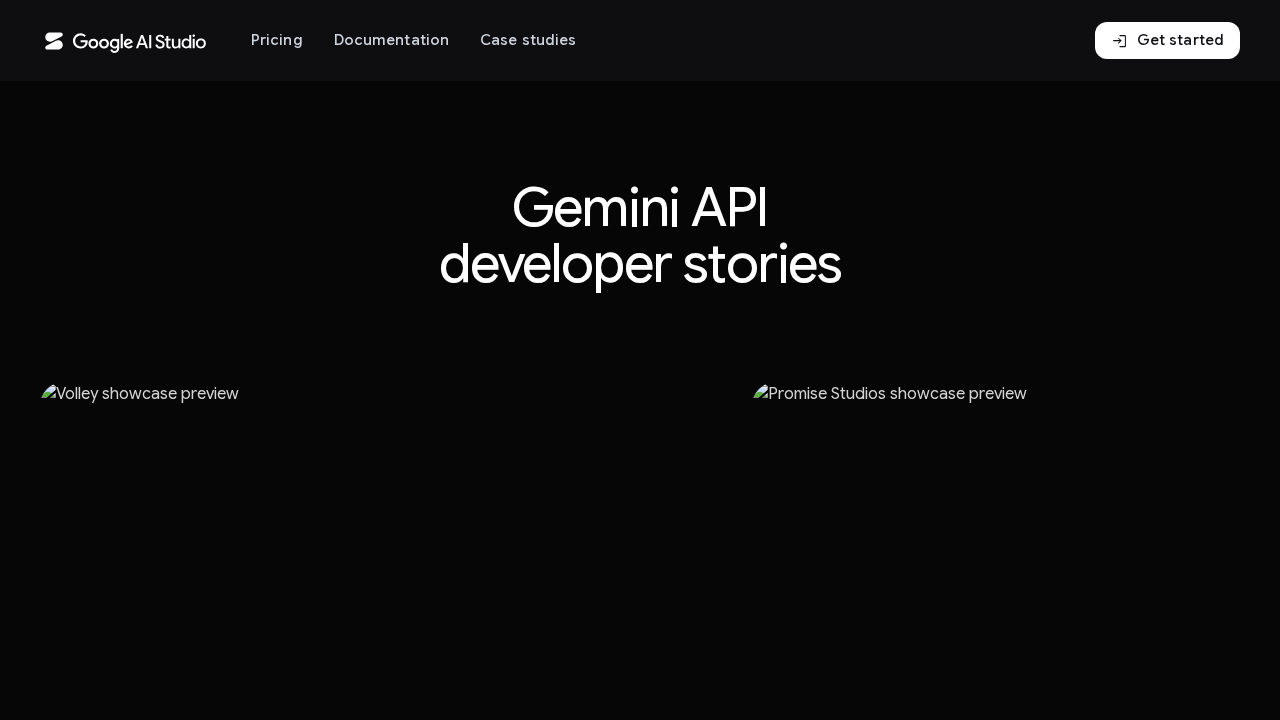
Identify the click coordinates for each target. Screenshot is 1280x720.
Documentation (391, 40)
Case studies (528, 40)
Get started (1167, 41)
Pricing (277, 40)
